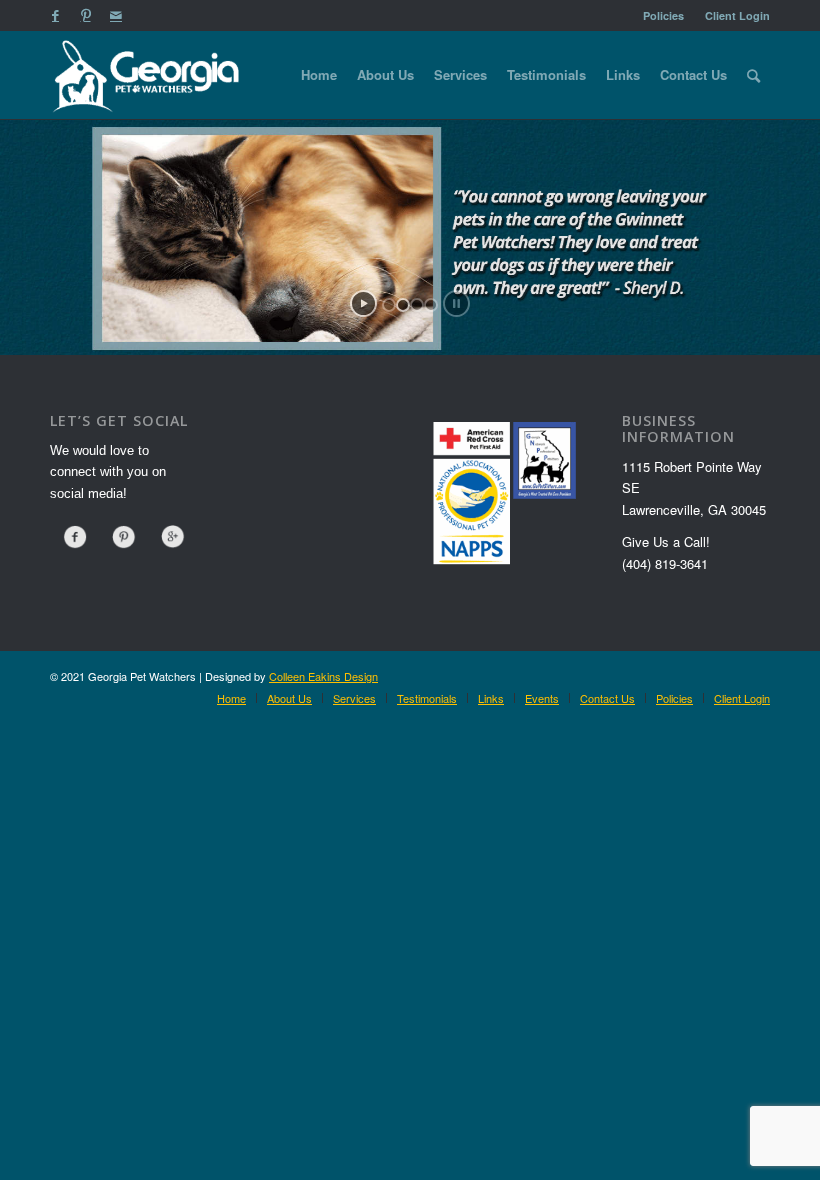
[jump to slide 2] (403, 305)
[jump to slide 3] (417, 305)
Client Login (737, 15)
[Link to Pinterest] (85, 15)
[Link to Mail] (116, 15)
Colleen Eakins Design (323, 676)
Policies (663, 15)
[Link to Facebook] (55, 15)
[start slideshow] (363, 303)
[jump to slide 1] (389, 305)
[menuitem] (664, 15)
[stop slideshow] (456, 303)
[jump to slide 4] (431, 305)
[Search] (753, 75)
